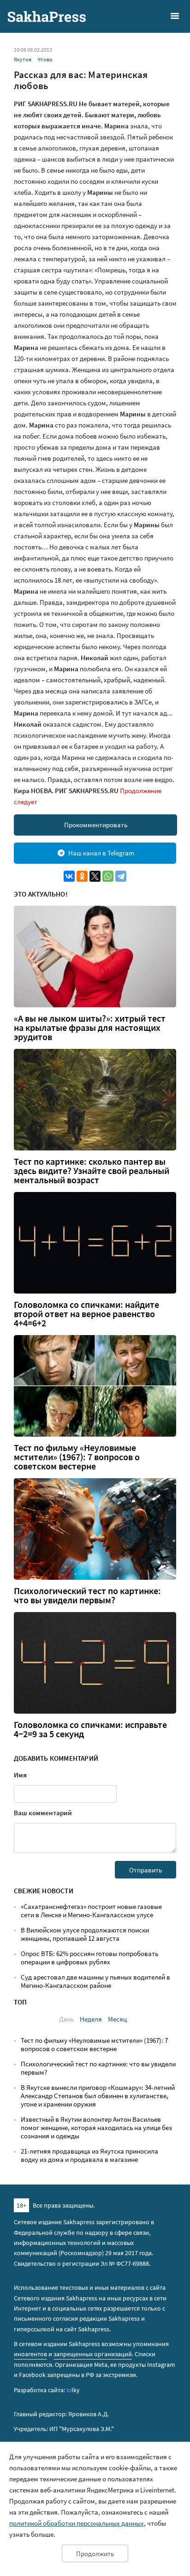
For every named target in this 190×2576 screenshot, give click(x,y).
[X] (95, 876)
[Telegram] (121, 876)
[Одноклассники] (82, 876)
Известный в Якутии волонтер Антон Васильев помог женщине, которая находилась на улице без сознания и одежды (96, 2128)
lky (73, 2390)
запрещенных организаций (93, 2354)
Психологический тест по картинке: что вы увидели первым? (87, 1595)
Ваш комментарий (43, 1813)
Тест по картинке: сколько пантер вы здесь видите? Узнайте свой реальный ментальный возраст (92, 1171)
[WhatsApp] (108, 876)
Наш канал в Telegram (101, 853)
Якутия (23, 59)
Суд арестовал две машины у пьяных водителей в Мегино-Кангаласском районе (95, 1981)
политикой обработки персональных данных (77, 2523)
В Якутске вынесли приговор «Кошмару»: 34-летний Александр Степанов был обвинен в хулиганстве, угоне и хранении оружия (98, 2096)
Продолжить (95, 2554)
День (66, 2019)
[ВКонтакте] (69, 876)
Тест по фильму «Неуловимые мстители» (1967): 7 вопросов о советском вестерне (77, 1457)
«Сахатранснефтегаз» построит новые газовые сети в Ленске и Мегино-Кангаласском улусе (91, 1911)
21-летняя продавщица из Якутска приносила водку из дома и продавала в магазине (89, 2155)
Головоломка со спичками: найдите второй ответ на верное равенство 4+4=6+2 (86, 1314)
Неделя (91, 2019)
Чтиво (45, 59)
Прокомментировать (96, 825)
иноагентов (30, 2354)
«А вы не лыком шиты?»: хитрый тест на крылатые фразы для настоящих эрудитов (90, 1028)
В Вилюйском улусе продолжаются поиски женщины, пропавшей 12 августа (85, 1934)
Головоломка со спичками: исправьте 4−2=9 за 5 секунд (90, 1729)
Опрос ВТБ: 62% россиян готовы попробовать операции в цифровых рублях (89, 1958)
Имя (20, 1775)
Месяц (117, 2019)
